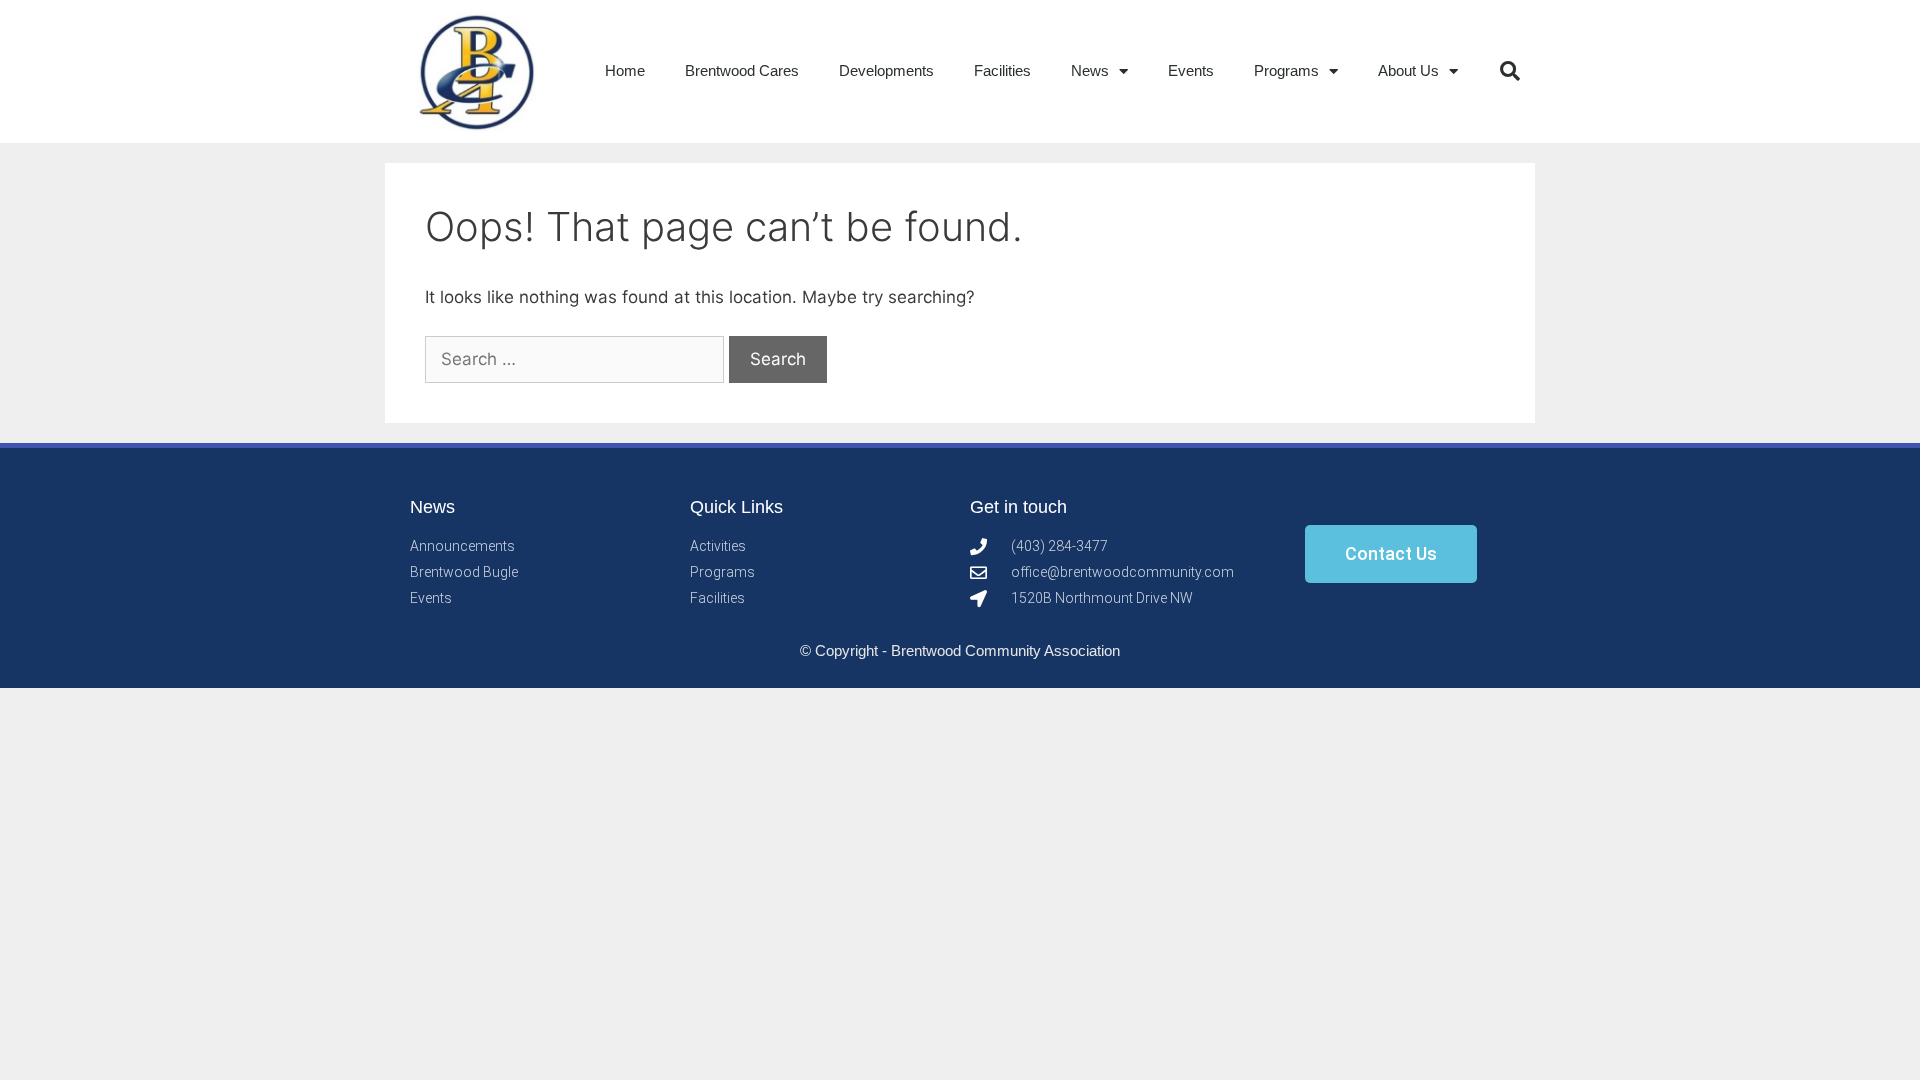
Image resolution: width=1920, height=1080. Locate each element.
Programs (1286, 70)
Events (1191, 70)
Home (625, 70)
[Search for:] (577, 359)
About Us (1408, 70)
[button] (1510, 71)
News (1090, 70)
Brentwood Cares (742, 70)
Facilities (1002, 70)
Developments (886, 70)
